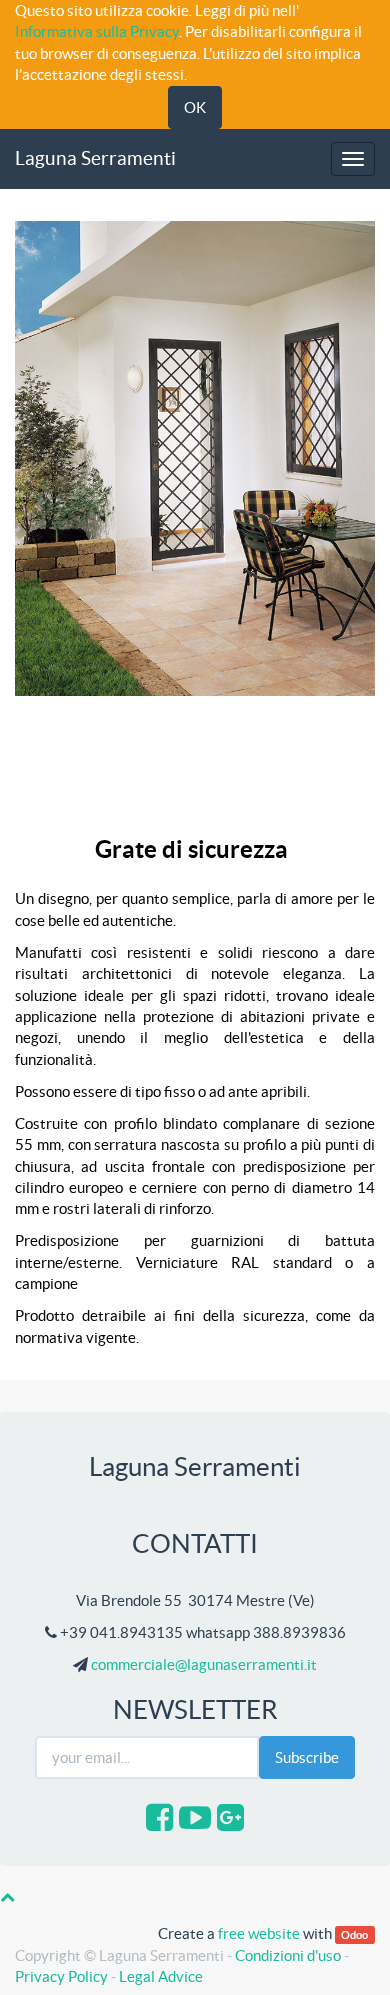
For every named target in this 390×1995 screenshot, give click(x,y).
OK (195, 107)
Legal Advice (161, 1976)
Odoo (354, 1934)
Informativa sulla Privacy (97, 31)
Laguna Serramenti (95, 158)
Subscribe (307, 1757)
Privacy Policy (61, 1976)
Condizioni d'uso (288, 1955)
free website (259, 1933)
